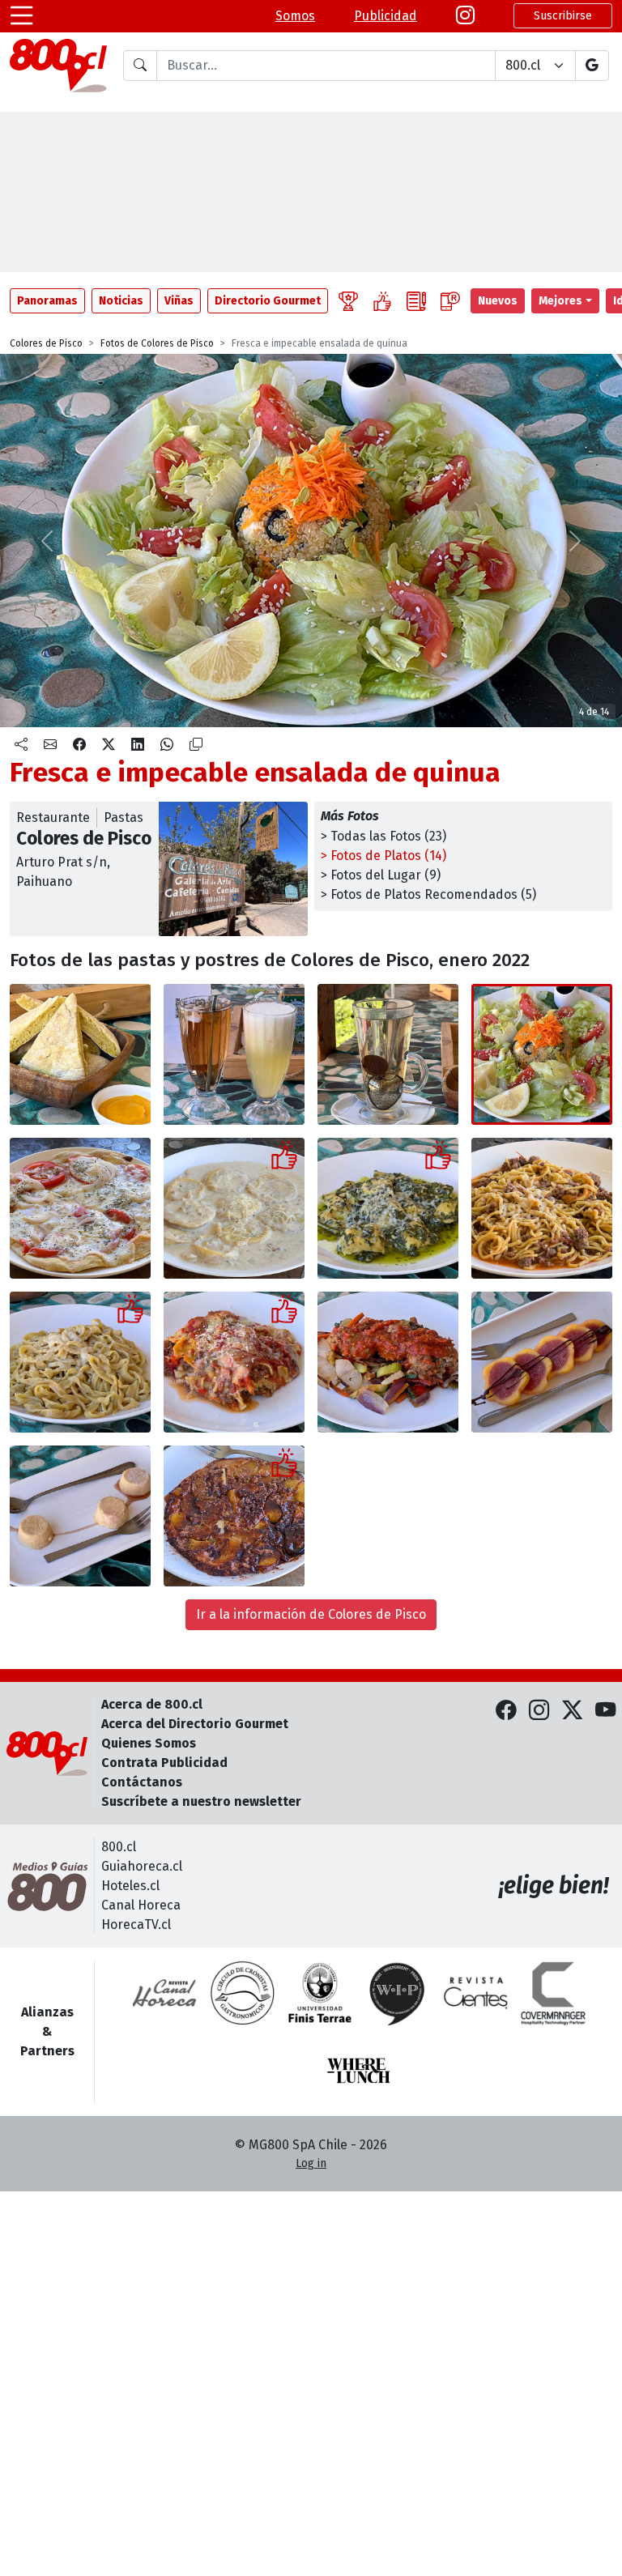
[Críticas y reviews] (416, 301)
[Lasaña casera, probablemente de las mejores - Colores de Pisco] (234, 1362)
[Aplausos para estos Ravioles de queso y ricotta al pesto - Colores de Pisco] (388, 1208)
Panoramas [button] (47, 301)
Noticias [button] (121, 301)
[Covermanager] (553, 1993)
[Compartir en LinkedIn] (138, 745)
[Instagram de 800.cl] (539, 1710)
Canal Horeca (141, 1905)
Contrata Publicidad (164, 1763)
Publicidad (386, 16)
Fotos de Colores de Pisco (157, 343)
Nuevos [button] (498, 301)
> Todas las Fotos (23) (383, 836)
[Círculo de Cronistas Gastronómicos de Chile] (242, 1993)
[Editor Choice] (348, 301)
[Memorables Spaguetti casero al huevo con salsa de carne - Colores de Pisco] (542, 1208)
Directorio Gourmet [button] (268, 301)
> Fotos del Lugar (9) (381, 875)
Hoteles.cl (130, 1886)
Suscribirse (563, 16)
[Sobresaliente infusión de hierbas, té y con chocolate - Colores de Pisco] (388, 1054)
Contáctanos (142, 1782)
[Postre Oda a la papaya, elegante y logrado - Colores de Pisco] (542, 1362)
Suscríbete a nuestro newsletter (201, 1801)
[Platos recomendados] (382, 301)
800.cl (119, 1847)
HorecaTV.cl (136, 1925)
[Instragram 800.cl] (465, 16)
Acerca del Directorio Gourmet (195, 1724)
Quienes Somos (149, 1743)
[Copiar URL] (196, 745)
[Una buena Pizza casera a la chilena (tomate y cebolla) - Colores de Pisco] (80, 1208)
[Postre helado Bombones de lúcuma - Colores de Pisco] (80, 1516)
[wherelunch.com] (359, 2071)
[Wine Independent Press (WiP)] (398, 1993)
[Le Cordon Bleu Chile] (320, 1993)
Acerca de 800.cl (152, 1704)
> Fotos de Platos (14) (383, 856)
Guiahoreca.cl (142, 1866)
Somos (295, 16)
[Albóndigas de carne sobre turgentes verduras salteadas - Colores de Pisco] (388, 1362)
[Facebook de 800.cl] (506, 1710)
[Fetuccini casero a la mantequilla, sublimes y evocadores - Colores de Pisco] (80, 1362)
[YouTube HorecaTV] (605, 1710)
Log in (311, 2163)
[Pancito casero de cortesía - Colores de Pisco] (80, 1054)
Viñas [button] (179, 301)
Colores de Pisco (46, 343)
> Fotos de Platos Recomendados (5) (428, 894)
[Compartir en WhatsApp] (167, 745)
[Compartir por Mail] (50, 745)
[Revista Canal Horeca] (164, 1993)
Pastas (124, 818)
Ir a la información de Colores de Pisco (311, 1614)
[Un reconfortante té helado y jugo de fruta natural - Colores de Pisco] (234, 1054)
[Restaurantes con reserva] (450, 301)
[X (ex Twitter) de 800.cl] (572, 1710)
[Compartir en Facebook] (79, 745)
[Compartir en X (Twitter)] (109, 745)
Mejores (560, 301)
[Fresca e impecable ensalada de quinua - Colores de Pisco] (542, 1054)
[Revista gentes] (475, 1993)
